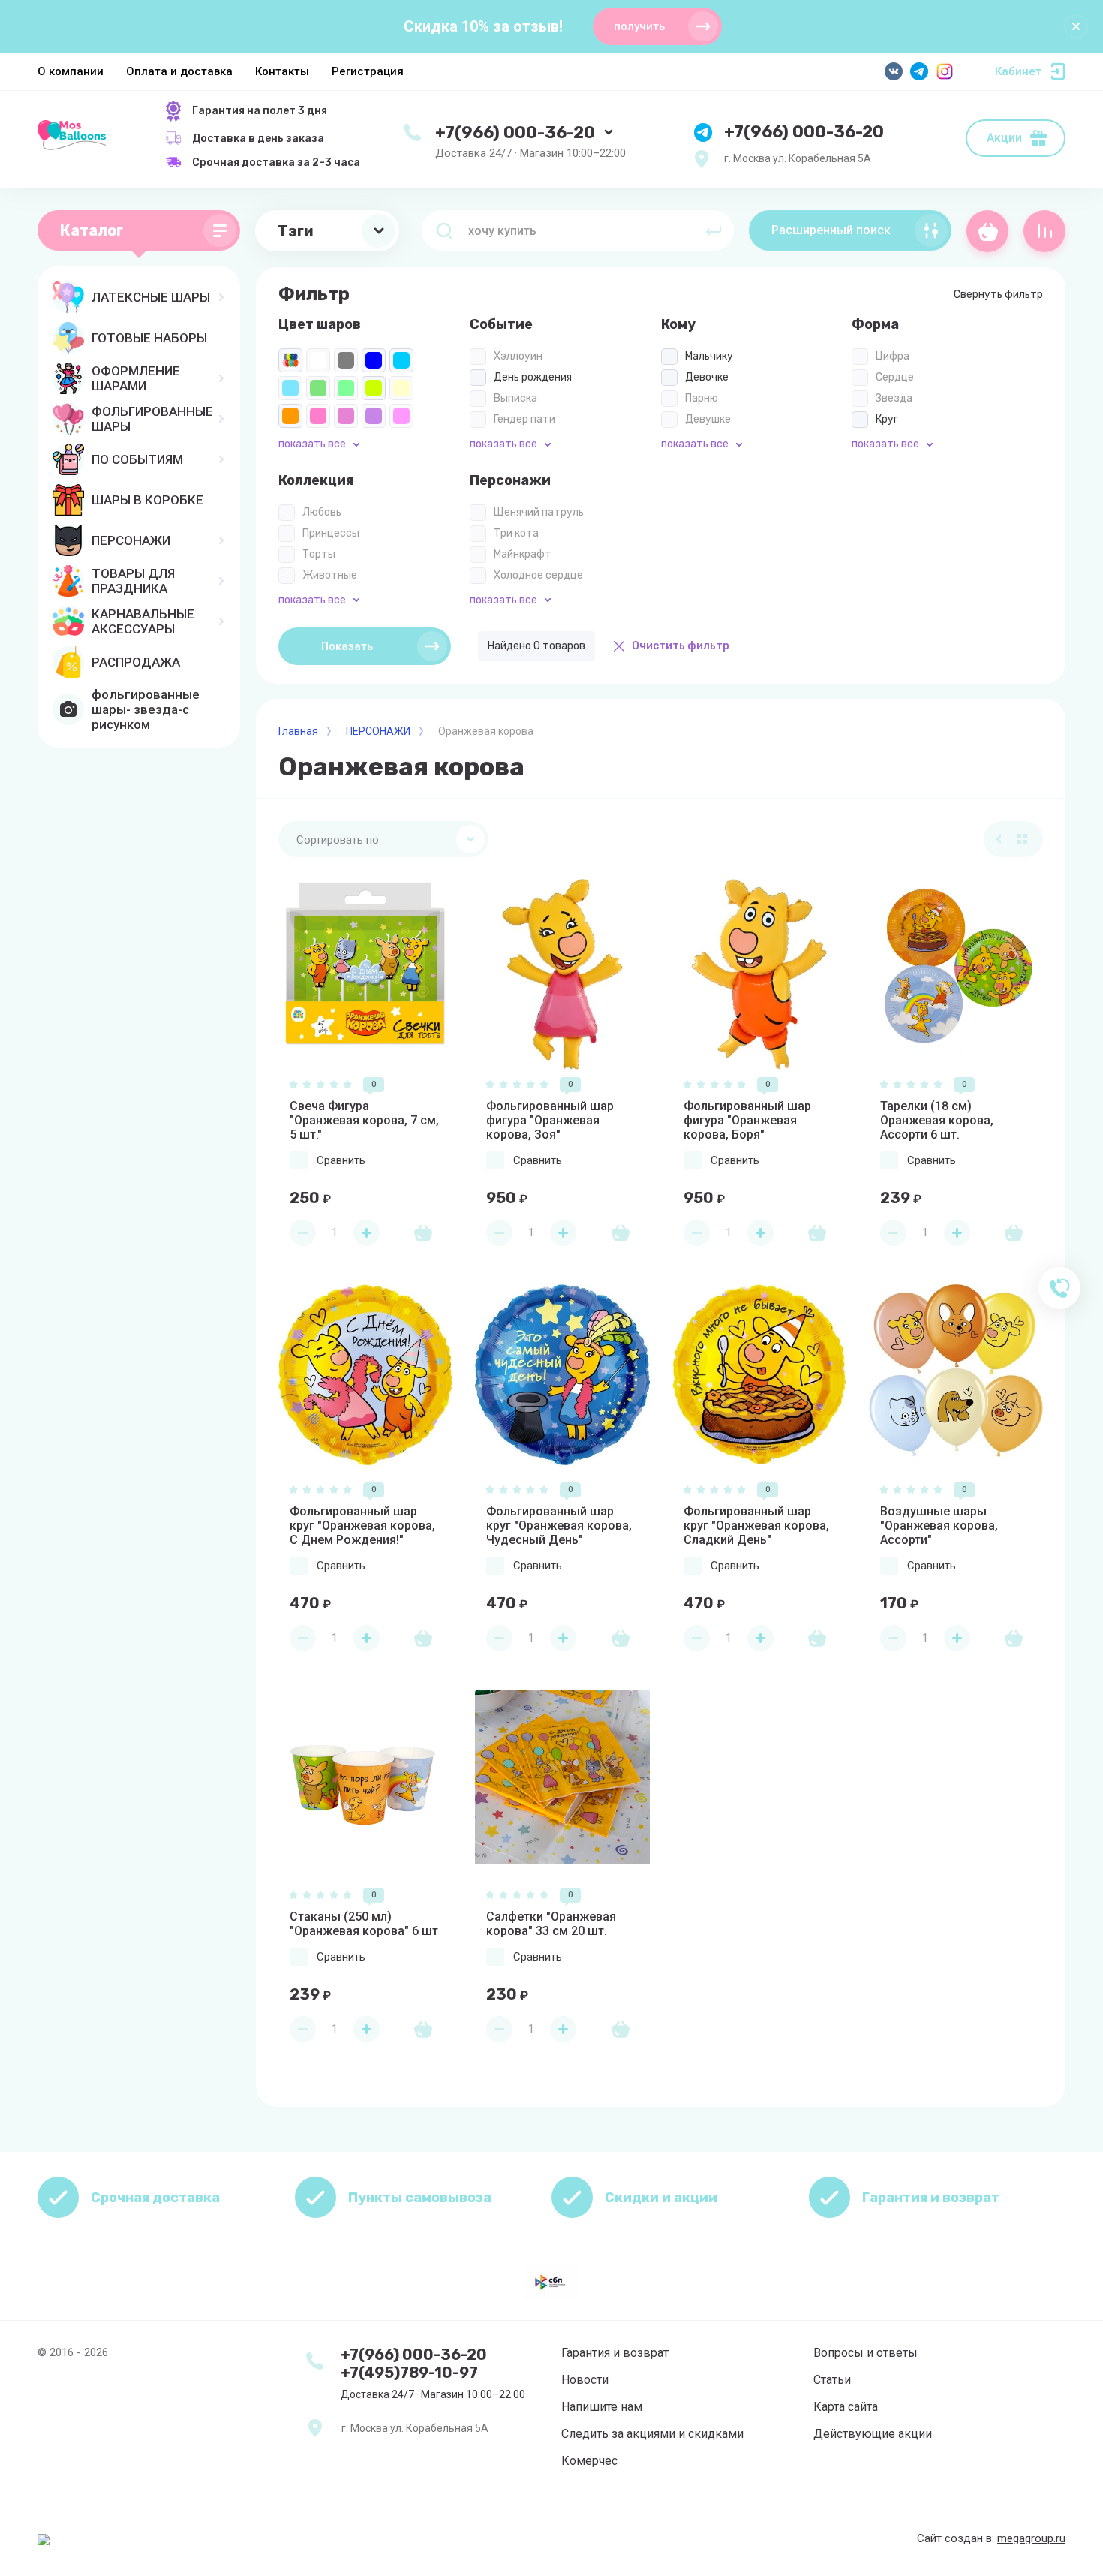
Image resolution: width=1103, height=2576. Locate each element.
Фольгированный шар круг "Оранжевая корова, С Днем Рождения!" (362, 1526)
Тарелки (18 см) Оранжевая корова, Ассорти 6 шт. (937, 1120)
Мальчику (709, 356)
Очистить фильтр (681, 646)
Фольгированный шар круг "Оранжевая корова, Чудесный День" (559, 1526)
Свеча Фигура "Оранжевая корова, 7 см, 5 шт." (364, 1120)
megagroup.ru (1031, 2538)
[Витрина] (1022, 839)
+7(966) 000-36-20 (515, 132)
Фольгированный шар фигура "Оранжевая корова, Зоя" (550, 1120)
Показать (347, 646)
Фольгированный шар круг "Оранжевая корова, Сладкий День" (756, 1526)
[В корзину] (423, 1232)
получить (639, 26)
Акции (1004, 138)
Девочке (707, 377)
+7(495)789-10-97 (409, 2373)
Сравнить (341, 1160)
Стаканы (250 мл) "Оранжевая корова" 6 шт (364, 1924)
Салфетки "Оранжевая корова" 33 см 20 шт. (551, 1924)
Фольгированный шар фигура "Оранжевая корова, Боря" (747, 1120)
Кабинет (1018, 71)
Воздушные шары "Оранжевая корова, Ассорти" (939, 1526)
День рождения (533, 377)
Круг (887, 419)
